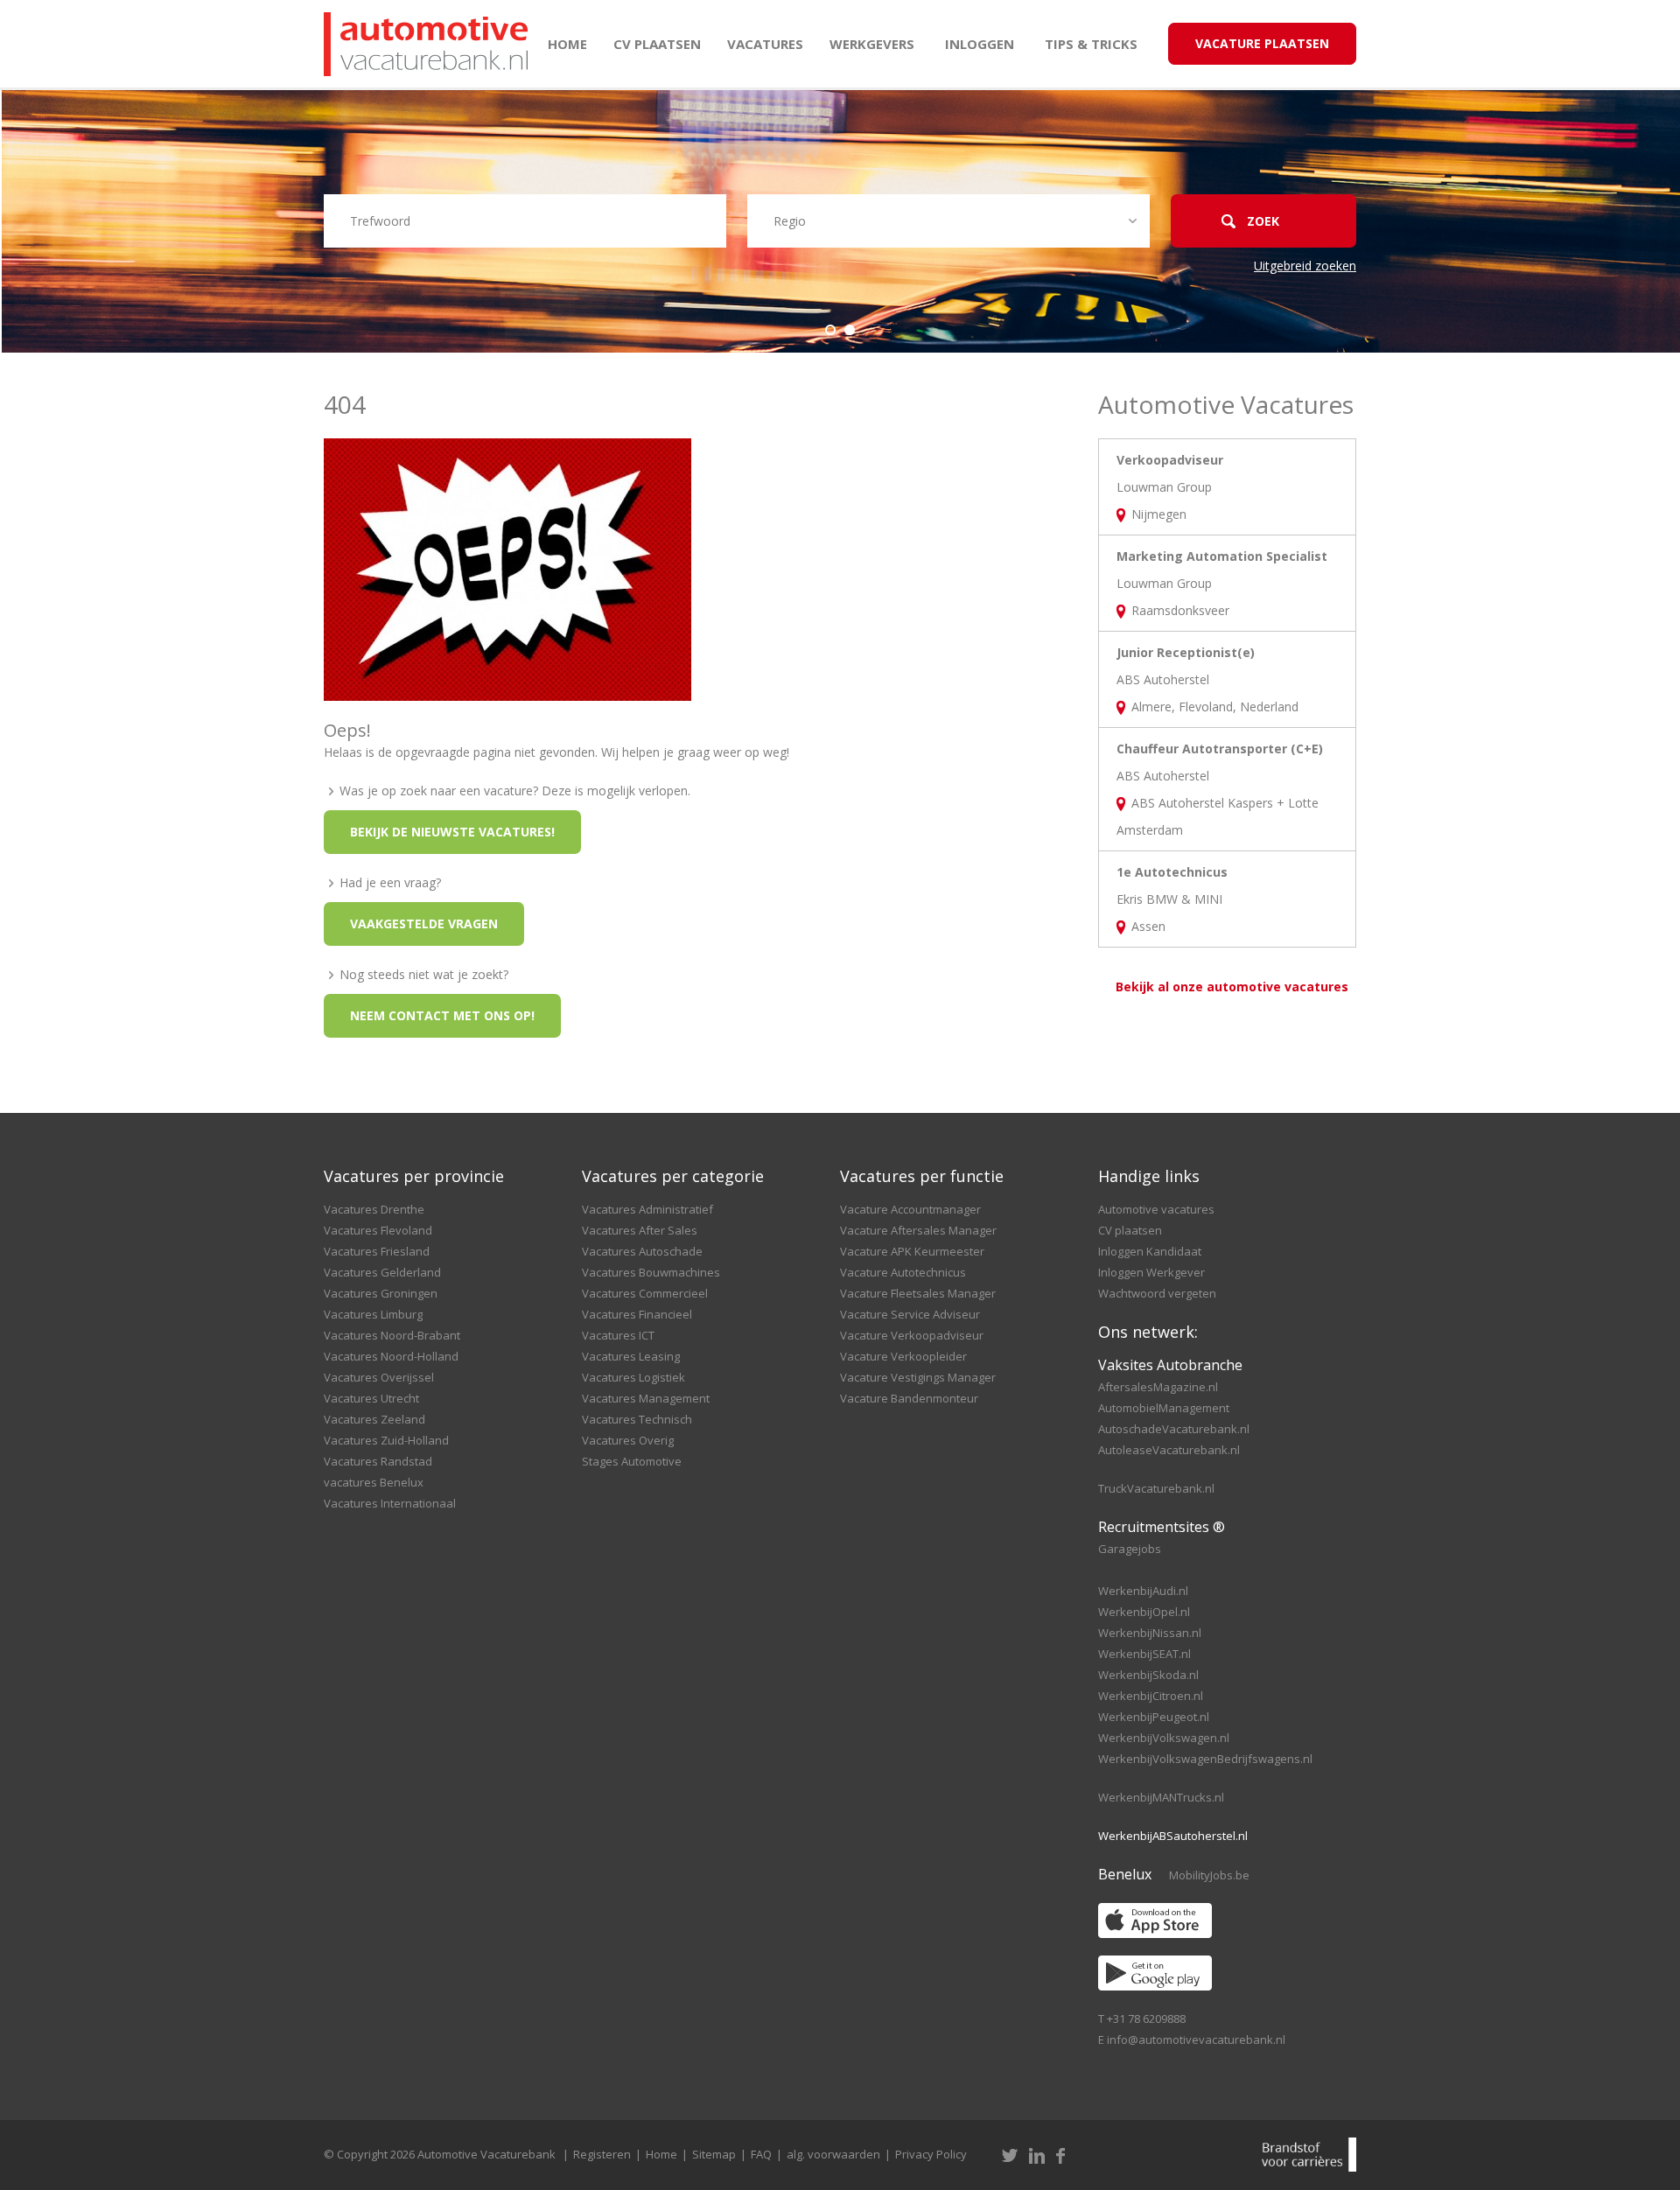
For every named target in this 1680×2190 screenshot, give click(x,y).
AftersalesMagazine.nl (1158, 1387)
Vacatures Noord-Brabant (392, 1335)
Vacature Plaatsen (1262, 43)
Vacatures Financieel (637, 1314)
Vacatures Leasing (631, 1356)
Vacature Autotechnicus (903, 1272)
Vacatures (765, 44)
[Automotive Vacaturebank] (426, 44)
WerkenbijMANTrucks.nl (1161, 1797)
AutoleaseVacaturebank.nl (1169, 1450)
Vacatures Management (646, 1398)
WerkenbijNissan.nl (1150, 1633)
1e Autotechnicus (1172, 872)
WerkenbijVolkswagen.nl (1164, 1738)
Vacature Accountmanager (910, 1209)
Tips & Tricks (1091, 44)
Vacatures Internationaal (390, 1503)
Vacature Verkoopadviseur (912, 1335)
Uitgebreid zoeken (1305, 266)
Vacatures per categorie (673, 1176)
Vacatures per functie (922, 1176)
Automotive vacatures (1156, 1209)
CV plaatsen (657, 44)
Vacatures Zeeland (374, 1419)
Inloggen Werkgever (1151, 1272)
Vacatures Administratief (647, 1209)
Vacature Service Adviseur (910, 1314)
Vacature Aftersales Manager (918, 1230)
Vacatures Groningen (381, 1293)
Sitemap (714, 2154)
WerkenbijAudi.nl (1143, 1591)
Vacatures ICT (618, 1335)
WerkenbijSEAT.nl (1144, 1654)
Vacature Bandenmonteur (909, 1398)
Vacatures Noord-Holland (391, 1356)
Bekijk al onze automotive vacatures (1232, 987)
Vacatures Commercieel (645, 1293)
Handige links (1149, 1176)
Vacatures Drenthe (374, 1209)
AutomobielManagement (1164, 1408)
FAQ (761, 2154)
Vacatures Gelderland (382, 1272)
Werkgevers (872, 44)
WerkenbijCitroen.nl (1151, 1696)
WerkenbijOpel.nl (1144, 1612)
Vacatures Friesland (377, 1251)
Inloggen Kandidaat (1150, 1251)
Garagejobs (1130, 1549)
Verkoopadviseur (1170, 460)
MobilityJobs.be (1209, 1875)
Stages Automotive (632, 1461)
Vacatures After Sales (640, 1230)
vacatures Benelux (374, 1482)
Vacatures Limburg (373, 1314)
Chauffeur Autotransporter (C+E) (1220, 749)
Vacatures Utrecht (371, 1398)
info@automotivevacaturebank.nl (1196, 2040)
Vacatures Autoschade (642, 1251)
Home (567, 44)
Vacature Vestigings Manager (918, 1377)
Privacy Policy (931, 2154)
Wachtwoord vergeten (1157, 1293)
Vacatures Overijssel (379, 1377)
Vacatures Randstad (378, 1461)
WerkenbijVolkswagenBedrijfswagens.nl (1205, 1759)
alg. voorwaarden (833, 2154)
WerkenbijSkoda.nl (1148, 1675)
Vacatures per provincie (414, 1176)
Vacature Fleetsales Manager (918, 1293)
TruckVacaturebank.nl (1156, 1488)
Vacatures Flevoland (378, 1230)
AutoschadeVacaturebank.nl (1174, 1429)
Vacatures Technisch (637, 1419)
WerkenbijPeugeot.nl (1154, 1717)
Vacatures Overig (628, 1440)
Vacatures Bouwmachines (651, 1272)
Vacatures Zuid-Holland (386, 1440)
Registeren (602, 2154)
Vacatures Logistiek (633, 1377)
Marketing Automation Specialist (1222, 556)
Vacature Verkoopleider (903, 1356)
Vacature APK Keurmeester (912, 1251)
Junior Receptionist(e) (1186, 652)
